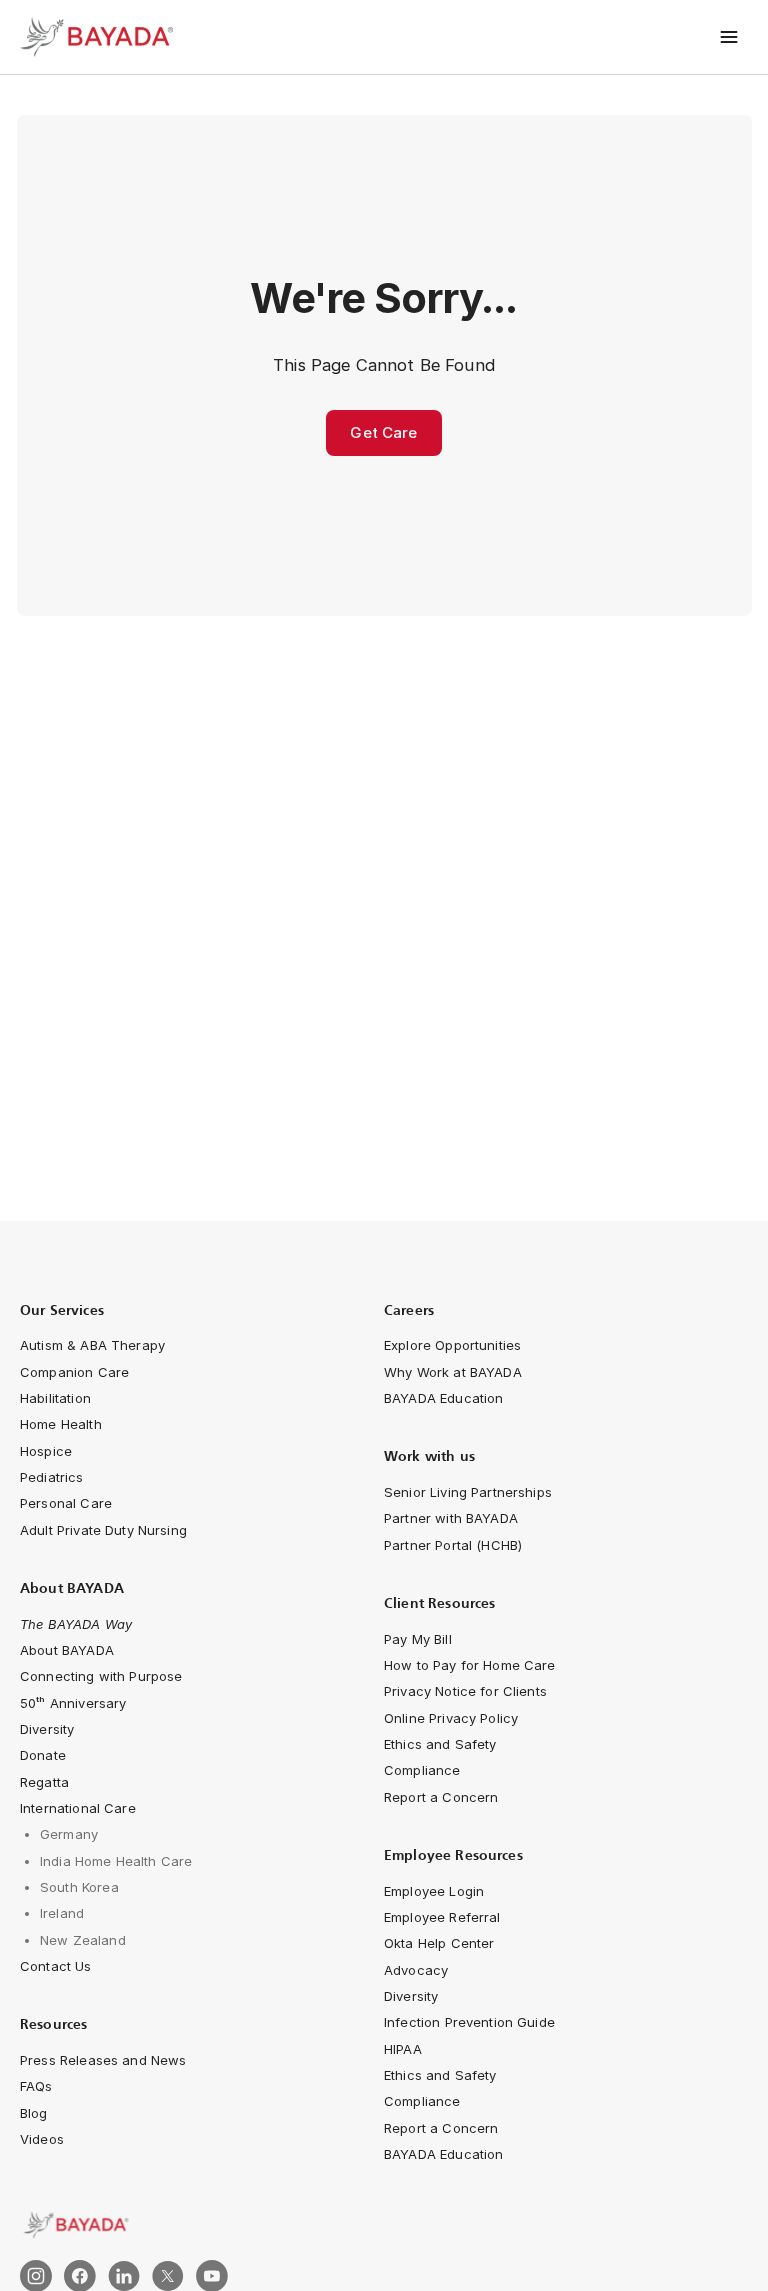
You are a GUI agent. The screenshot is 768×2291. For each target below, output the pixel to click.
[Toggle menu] (729, 37)
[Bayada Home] (100, 37)
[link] (384, 2225)
